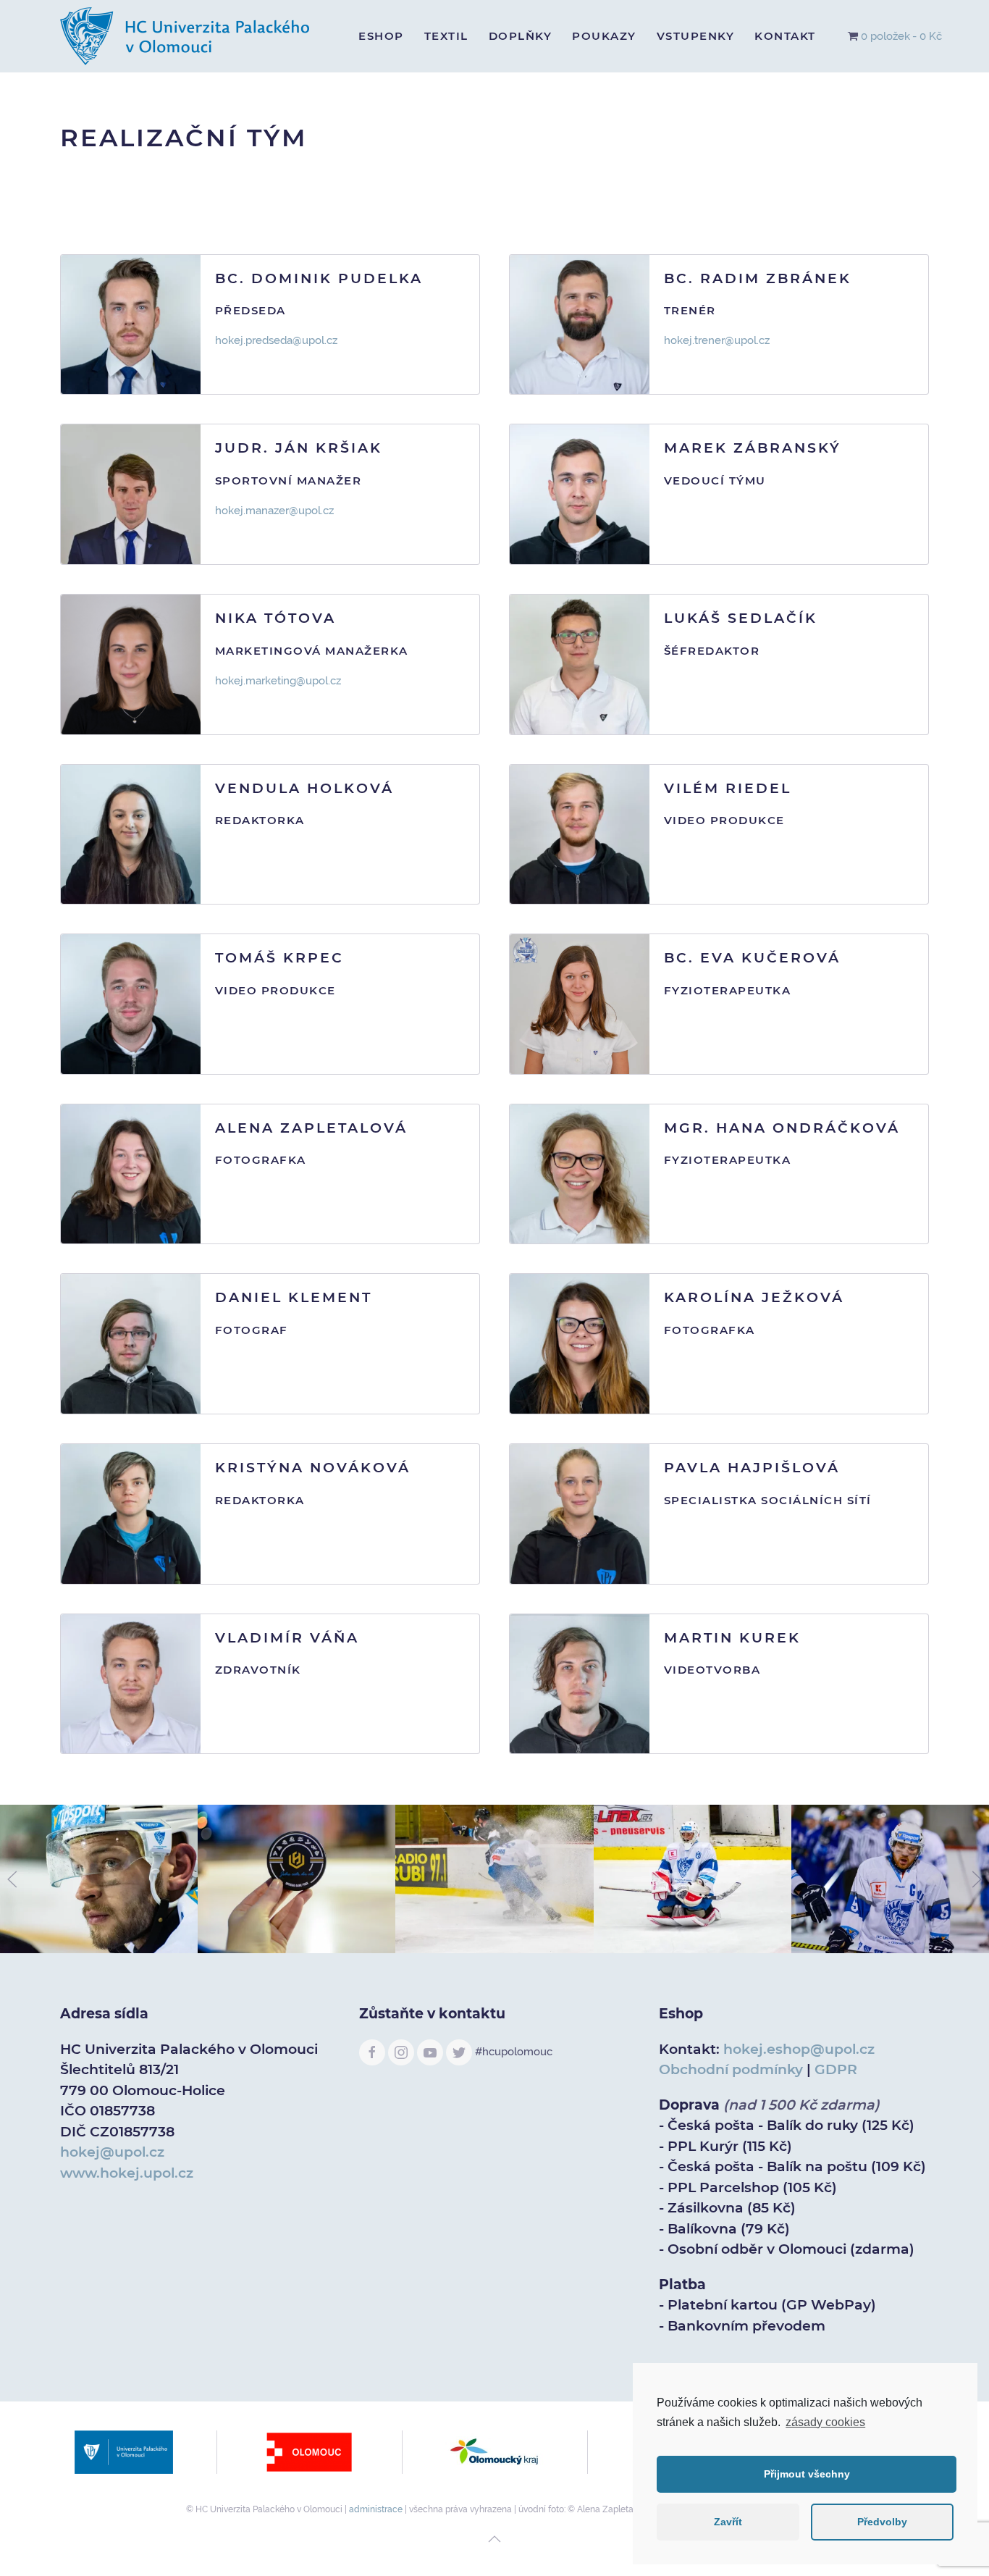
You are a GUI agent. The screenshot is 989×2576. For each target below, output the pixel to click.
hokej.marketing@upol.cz (278, 681)
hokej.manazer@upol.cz (274, 511)
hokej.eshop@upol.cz (799, 2049)
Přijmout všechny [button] (807, 2474)
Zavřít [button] (728, 2522)
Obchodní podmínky (731, 2069)
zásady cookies (825, 2422)
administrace (376, 2509)
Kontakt (785, 36)
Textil (446, 36)
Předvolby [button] (882, 2522)
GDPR (836, 2069)
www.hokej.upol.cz (127, 2173)
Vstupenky (696, 36)
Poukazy (604, 36)
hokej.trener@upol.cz (717, 340)
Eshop (381, 36)
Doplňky (521, 36)
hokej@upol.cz (112, 2152)
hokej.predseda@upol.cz (278, 340)
